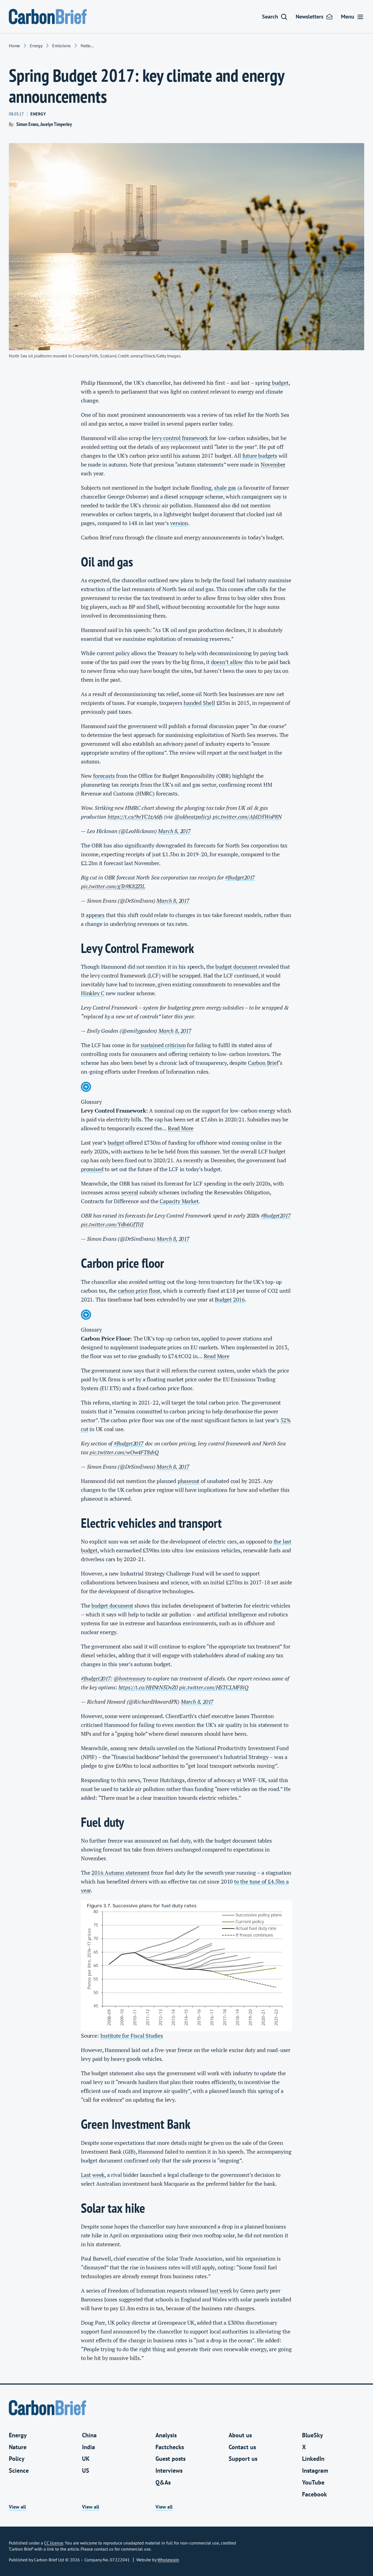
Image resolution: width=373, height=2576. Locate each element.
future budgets (260, 456)
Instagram (315, 2470)
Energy (36, 46)
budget (280, 383)
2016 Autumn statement (121, 1873)
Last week (93, 2175)
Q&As (163, 2482)
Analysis (166, 2435)
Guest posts (170, 2459)
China (89, 2435)
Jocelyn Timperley (56, 124)
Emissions (61, 46)
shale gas (225, 488)
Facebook (314, 2494)
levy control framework (180, 438)
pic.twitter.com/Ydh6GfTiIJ (112, 1224)
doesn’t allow (227, 662)
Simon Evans (27, 124)
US (86, 2470)
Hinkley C (93, 993)
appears (95, 915)
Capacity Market (179, 1201)
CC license (54, 2543)
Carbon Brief (263, 1063)
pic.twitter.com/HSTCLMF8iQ (214, 1687)
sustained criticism (163, 1045)
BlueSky (313, 2435)
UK (86, 2459)
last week (221, 2291)
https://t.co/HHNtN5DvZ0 (148, 1687)
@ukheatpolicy (192, 817)
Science (19, 2470)
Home (14, 46)
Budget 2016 (230, 1299)
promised (92, 1169)
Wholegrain (168, 2560)
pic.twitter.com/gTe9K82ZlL (113, 886)
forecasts (104, 776)
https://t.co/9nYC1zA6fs (135, 817)
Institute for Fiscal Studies (132, 2036)
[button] (275, 17)
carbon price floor (139, 1291)
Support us (243, 2459)
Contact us (242, 2447)
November (273, 464)
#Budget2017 (240, 877)
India (88, 2447)
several (130, 1192)
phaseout (188, 1481)
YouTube (313, 2482)
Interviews (169, 2470)
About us (240, 2435)
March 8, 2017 (174, 831)
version (179, 523)
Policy (17, 2459)
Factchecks (170, 2447)
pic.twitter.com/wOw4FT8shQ (124, 1452)
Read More (181, 1128)
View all (17, 2507)
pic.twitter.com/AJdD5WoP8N (247, 817)
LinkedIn (313, 2459)
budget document (236, 967)
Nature (18, 2447)
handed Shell (199, 703)
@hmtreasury (129, 1678)
